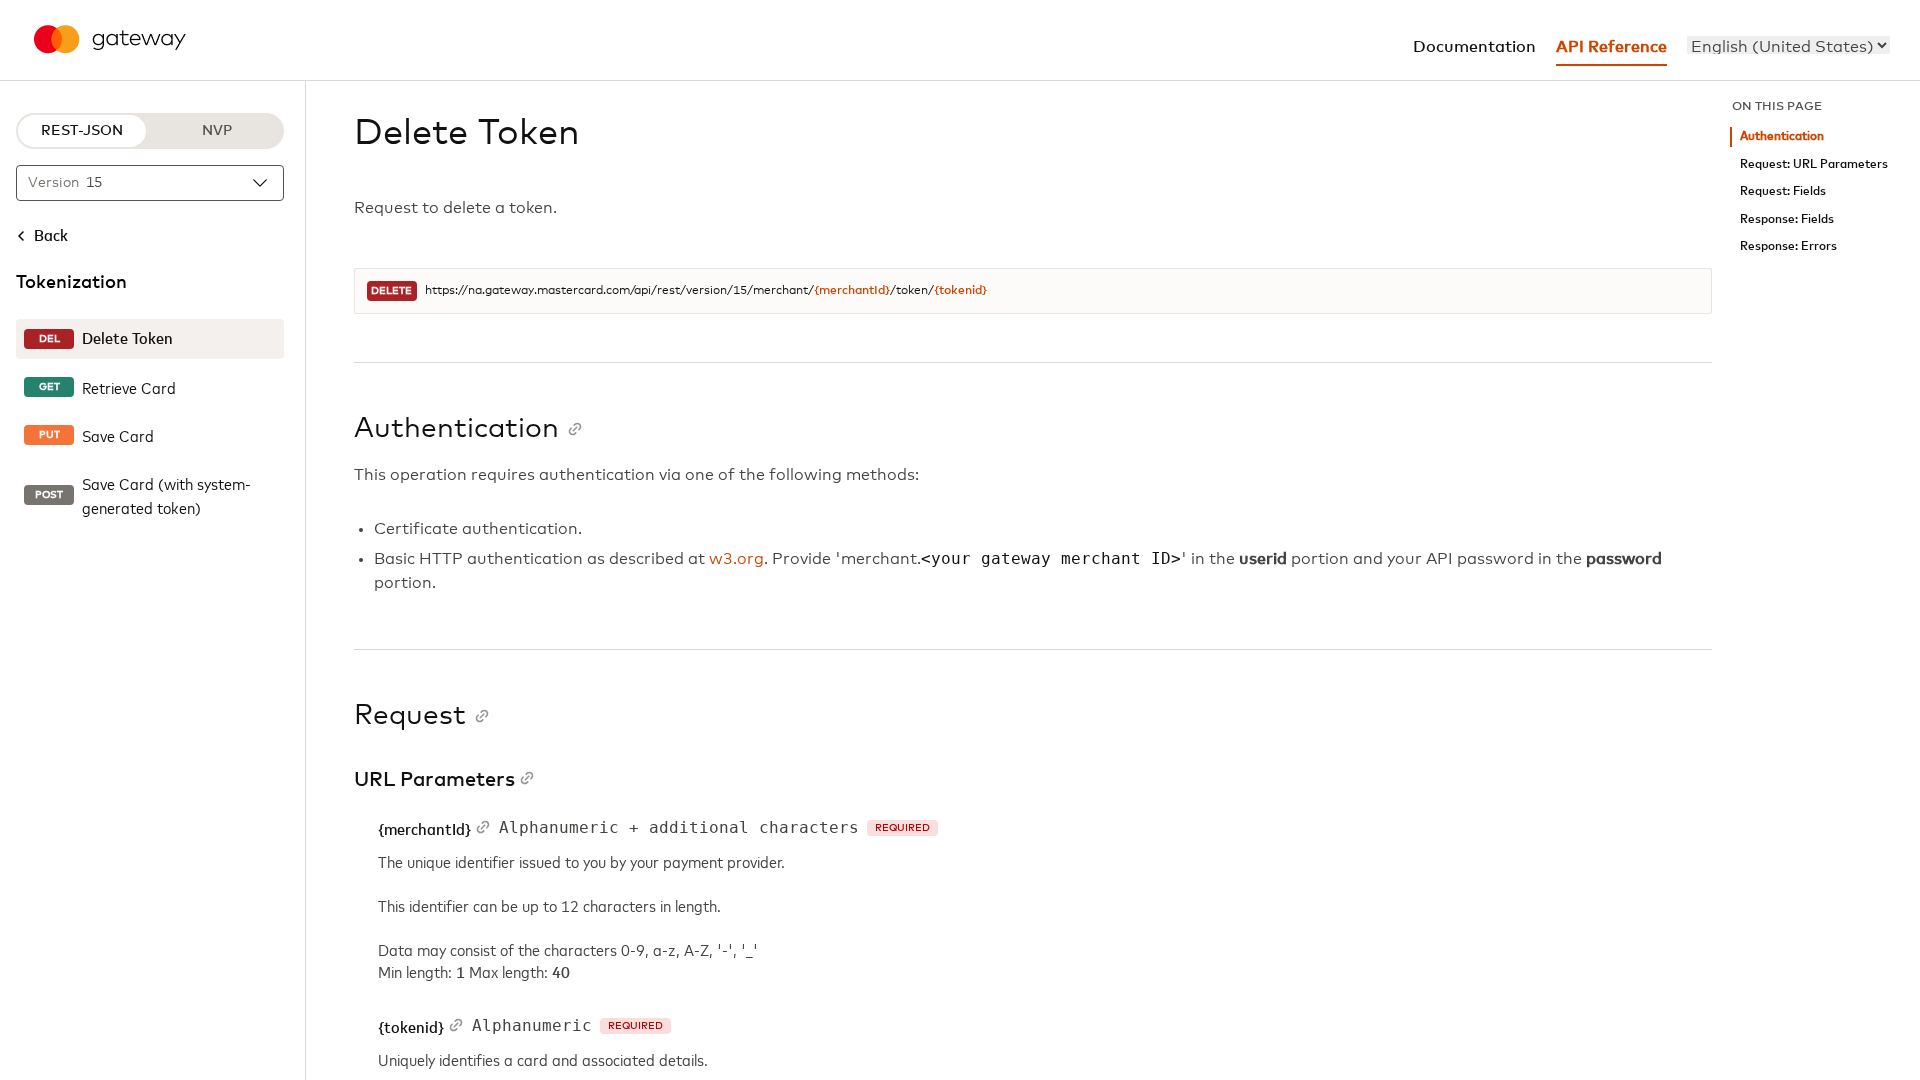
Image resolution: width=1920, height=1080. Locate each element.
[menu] (1788, 45)
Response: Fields (1787, 219)
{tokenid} (960, 291)
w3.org (736, 559)
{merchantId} (852, 291)
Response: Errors (1788, 246)
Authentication (1782, 136)
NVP (217, 131)
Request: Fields (1783, 191)
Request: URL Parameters (1814, 164)
